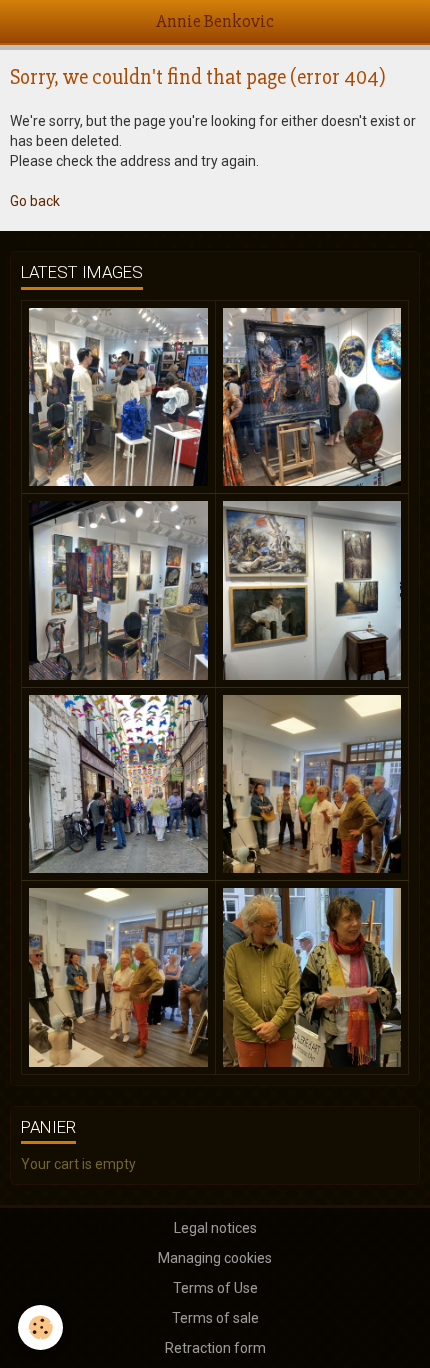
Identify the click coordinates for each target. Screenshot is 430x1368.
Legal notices (215, 1228)
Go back (35, 201)
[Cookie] (40, 1327)
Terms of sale (215, 1318)
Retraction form (215, 1348)
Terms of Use (215, 1288)
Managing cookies (215, 1258)
